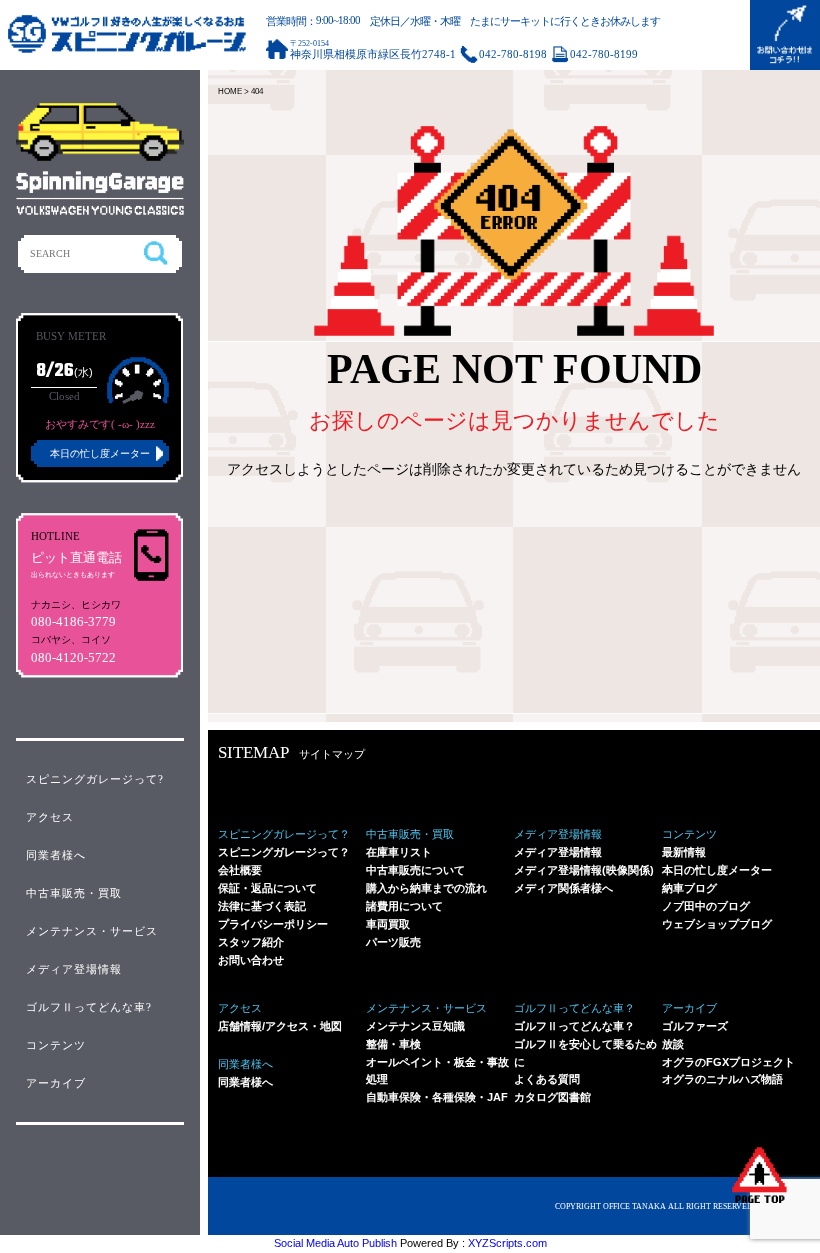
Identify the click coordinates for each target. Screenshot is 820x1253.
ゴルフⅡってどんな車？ (574, 1026)
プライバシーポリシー (273, 924)
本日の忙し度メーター (717, 870)
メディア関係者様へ (563, 888)
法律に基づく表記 (262, 906)
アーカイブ (56, 1083)
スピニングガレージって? (95, 779)
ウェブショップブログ (717, 924)
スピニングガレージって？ (284, 852)
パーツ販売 (393, 942)
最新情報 (684, 852)
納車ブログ (689, 888)
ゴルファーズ (695, 1026)
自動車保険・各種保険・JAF (437, 1097)
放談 (673, 1044)
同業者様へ (245, 1082)
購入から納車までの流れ (426, 888)
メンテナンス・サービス (92, 931)
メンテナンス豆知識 (415, 1026)
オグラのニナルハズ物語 (722, 1079)
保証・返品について (267, 888)
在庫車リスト (399, 852)
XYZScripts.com (507, 1243)
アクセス (50, 817)
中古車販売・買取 (74, 893)
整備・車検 (393, 1044)
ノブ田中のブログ (706, 906)
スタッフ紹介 (251, 942)
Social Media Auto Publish (335, 1243)
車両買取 (388, 924)
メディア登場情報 (558, 852)
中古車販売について (415, 870)
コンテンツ (56, 1045)
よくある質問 (547, 1079)
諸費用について (404, 906)
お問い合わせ (251, 960)
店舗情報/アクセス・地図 (280, 1026)
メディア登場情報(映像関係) (584, 870)
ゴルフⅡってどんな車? (89, 1007)
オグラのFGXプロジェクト (728, 1062)
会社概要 (240, 870)
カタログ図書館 (552, 1097)
